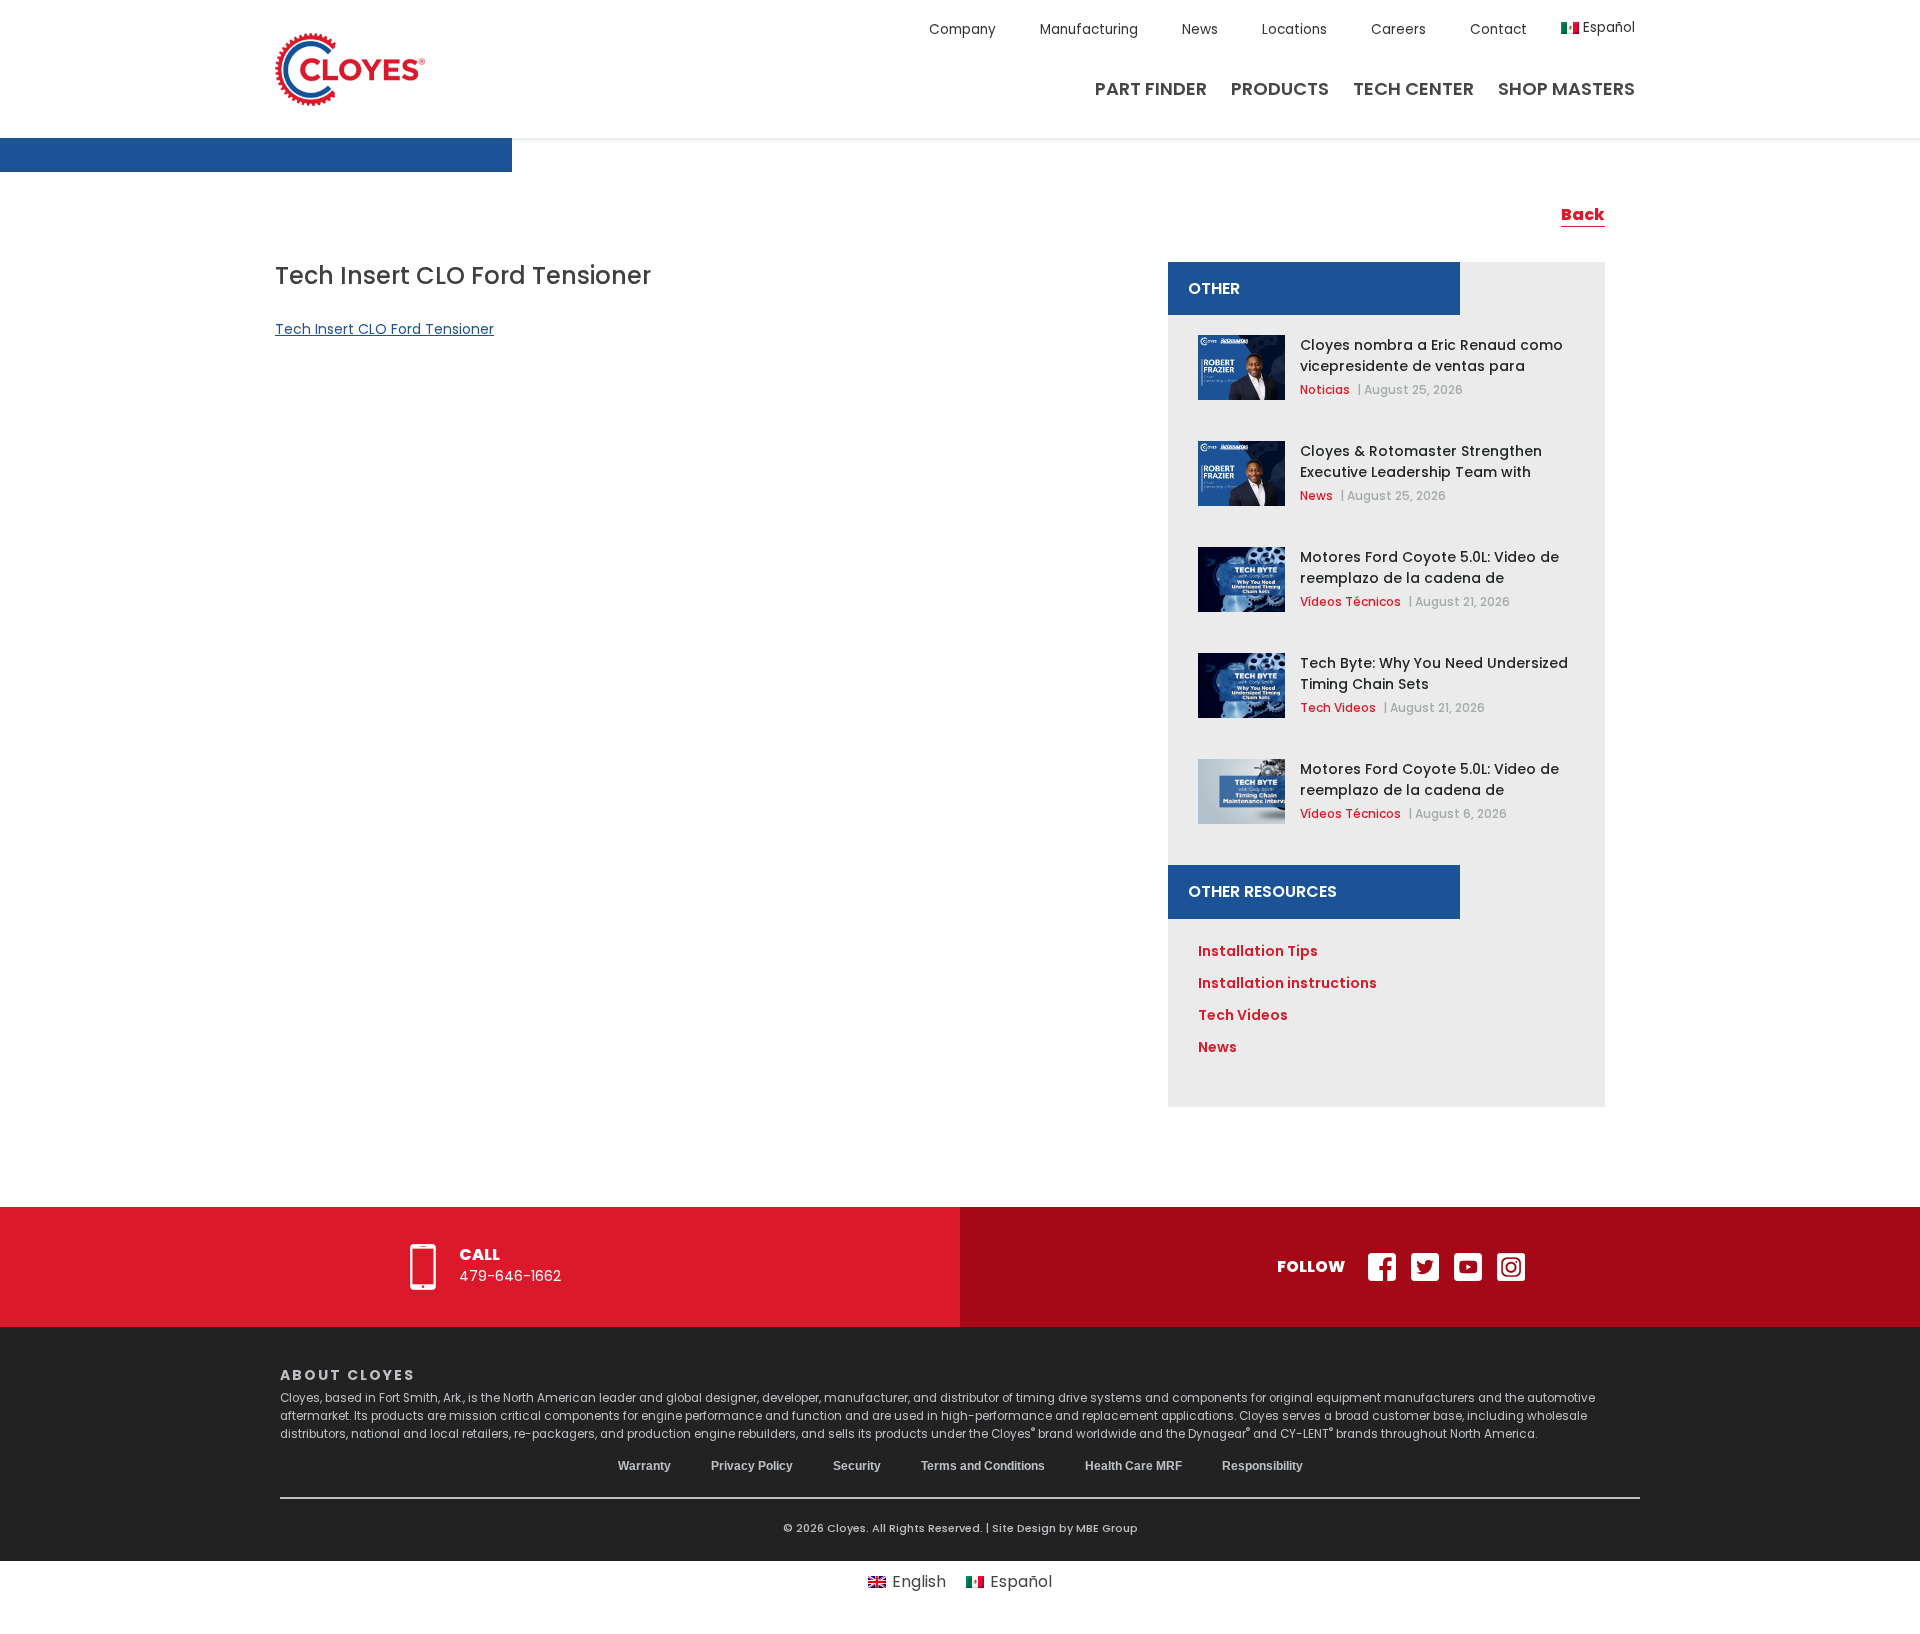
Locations (1294, 29)
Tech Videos (1338, 707)
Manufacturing (1089, 29)
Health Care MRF (1133, 1466)
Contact (1498, 29)
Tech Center (1413, 88)
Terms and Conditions (983, 1466)
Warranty (644, 1466)
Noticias (1325, 389)
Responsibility (1262, 1466)
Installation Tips (1258, 951)
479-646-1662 (510, 1276)
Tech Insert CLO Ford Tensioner (384, 329)
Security (857, 1466)
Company (962, 29)
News (1200, 29)
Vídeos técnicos (1350, 601)
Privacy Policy (752, 1466)
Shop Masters (1566, 88)
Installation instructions (1287, 983)
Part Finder (1151, 88)
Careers (1398, 29)
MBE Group (1107, 1528)
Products (1280, 88)
